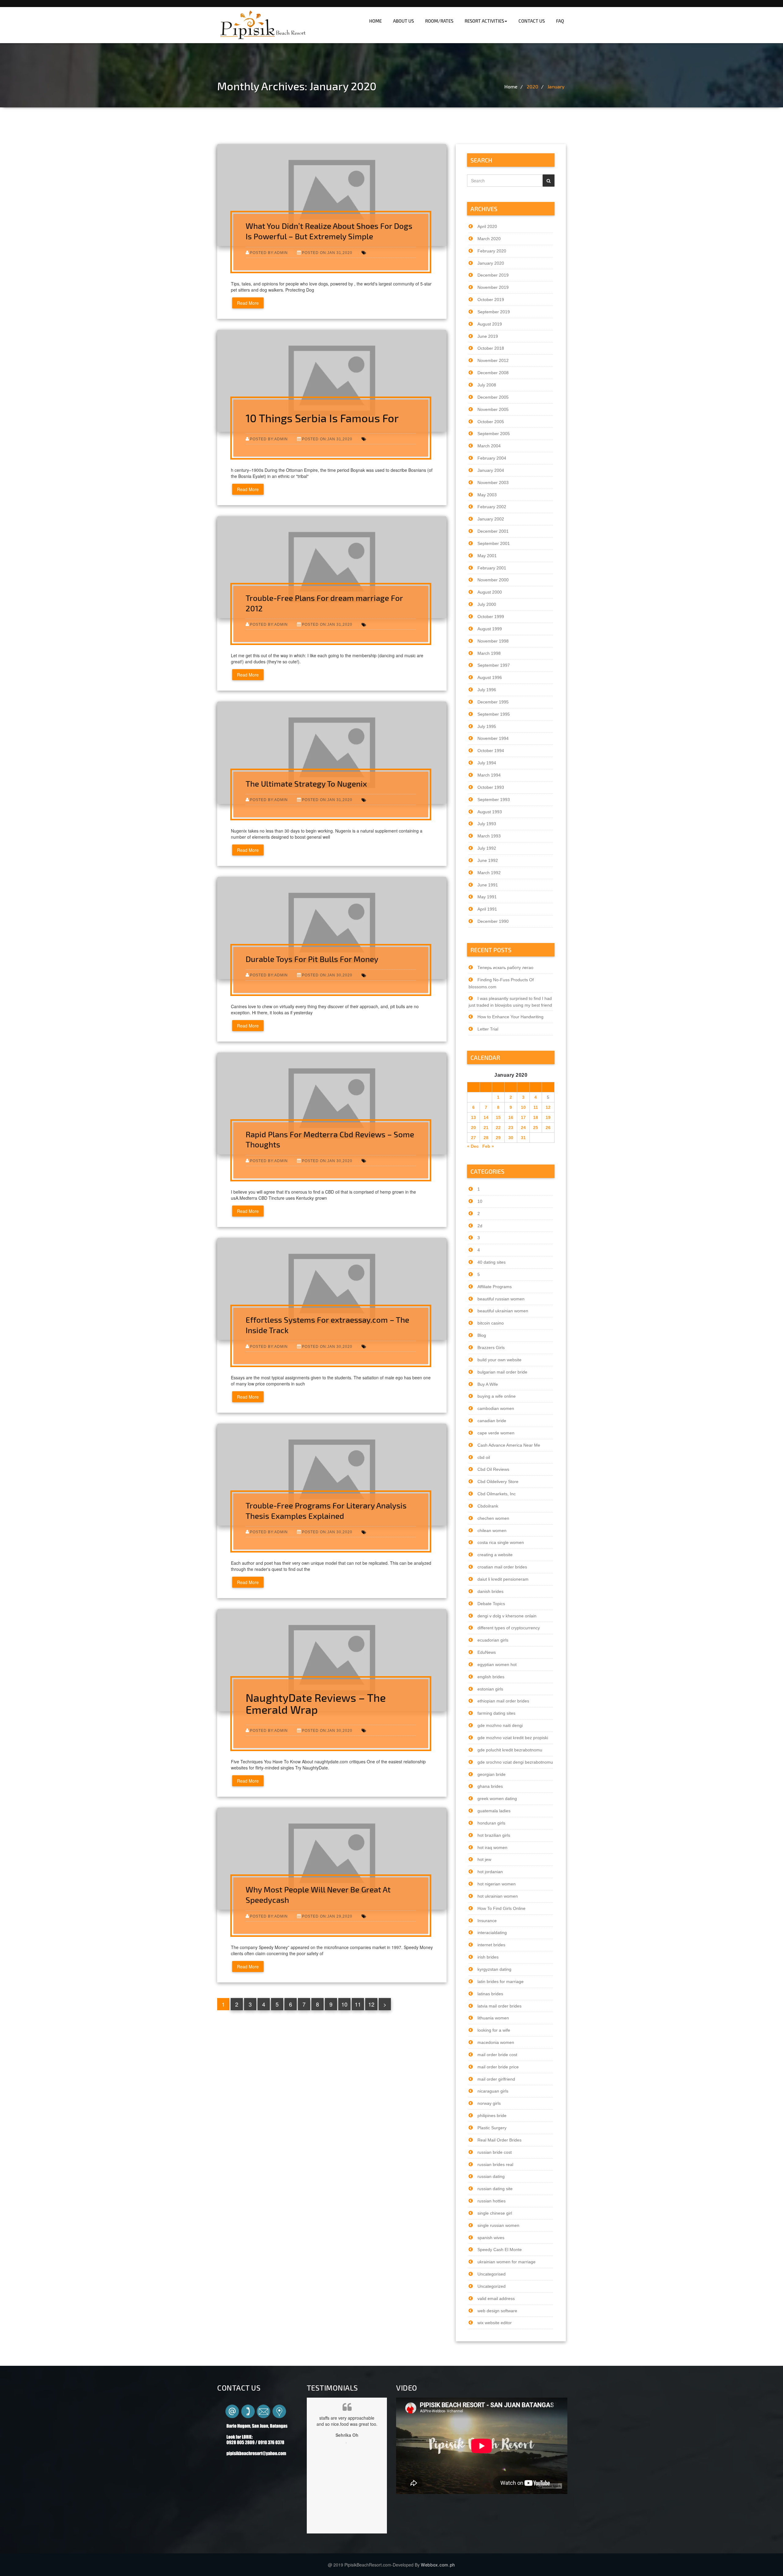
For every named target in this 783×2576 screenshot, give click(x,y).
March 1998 (489, 653)
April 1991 (487, 909)
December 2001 (493, 531)
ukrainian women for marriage (507, 2262)
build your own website (499, 1360)
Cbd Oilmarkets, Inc (497, 1494)
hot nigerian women (497, 1884)
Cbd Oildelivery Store (498, 1482)
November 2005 (493, 409)
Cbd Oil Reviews (493, 1469)
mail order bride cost (497, 2055)
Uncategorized (492, 2286)
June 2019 (488, 336)
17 (523, 1117)
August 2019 (490, 324)
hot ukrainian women (498, 1896)
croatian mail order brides (502, 1567)
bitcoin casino (491, 1323)
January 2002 (491, 519)
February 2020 (492, 251)
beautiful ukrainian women (503, 1311)
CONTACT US (532, 21)
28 (486, 1138)
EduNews (487, 1652)
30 (511, 1138)
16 (511, 1117)
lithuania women (493, 2018)
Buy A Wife (488, 1384)
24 (523, 1128)
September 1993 (494, 800)
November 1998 (493, 641)
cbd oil (484, 1457)
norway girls (489, 2103)
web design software (497, 2311)
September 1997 (494, 665)
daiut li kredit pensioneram (503, 1579)
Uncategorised (492, 2274)
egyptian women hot (497, 1665)
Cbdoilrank (488, 1506)
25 (536, 1128)
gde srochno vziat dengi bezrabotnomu (515, 1762)
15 (498, 1117)
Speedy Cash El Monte (500, 2250)
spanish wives (491, 2238)
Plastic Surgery (492, 2128)
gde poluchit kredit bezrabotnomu (510, 1750)
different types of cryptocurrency (509, 1628)
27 (473, 1138)
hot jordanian (490, 1872)
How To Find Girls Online (501, 1908)
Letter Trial (488, 1029)
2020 (533, 86)
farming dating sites (496, 1713)
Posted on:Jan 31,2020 (327, 253)
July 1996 (487, 690)
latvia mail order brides (499, 2006)
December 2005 (493, 397)
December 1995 (493, 702)
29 (498, 1138)
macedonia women (496, 2042)
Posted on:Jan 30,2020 (327, 975)
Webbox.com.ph (438, 2565)
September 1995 (494, 714)
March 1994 (489, 775)
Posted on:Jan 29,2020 (327, 1916)
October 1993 (491, 787)
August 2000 (490, 592)
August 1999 (490, 629)
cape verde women (496, 1433)
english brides (491, 1677)
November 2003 (493, 483)
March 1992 (489, 873)
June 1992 (488, 860)
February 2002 (492, 507)
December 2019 (493, 275)
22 (498, 1128)
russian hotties (492, 2201)
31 (523, 1138)
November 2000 (493, 580)
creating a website (495, 1555)
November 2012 (493, 360)
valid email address (496, 2298)
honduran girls (491, 1823)
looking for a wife (494, 2030)
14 (486, 1117)
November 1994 (493, 738)
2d (480, 1226)
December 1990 (493, 921)
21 (486, 1128)
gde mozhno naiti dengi (500, 1725)
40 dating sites (492, 1262)
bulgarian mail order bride (502, 1372)
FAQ (560, 21)
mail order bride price (498, 2067)
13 (473, 1117)
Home (511, 86)
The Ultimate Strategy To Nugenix (306, 783)
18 (536, 1117)
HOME (375, 21)
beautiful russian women (501, 1299)
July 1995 (487, 726)
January (556, 86)
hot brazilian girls (494, 1835)
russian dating (491, 2176)
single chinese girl (495, 2213)
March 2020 (489, 239)
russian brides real (495, 2164)
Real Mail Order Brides (499, 2140)
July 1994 (487, 763)
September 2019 (494, 312)
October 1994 (491, 751)
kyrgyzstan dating (494, 1969)
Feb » (488, 1146)
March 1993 (489, 836)
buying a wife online (497, 1396)
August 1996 (490, 677)
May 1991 (487, 897)
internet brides (491, 1945)
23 (511, 1128)
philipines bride (492, 2116)
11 (358, 2004)
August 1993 (490, 812)
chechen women (493, 1518)
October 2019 (491, 300)
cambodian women (496, 1408)
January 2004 (491, 470)
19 (548, 1117)
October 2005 (491, 422)
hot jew (484, 1859)
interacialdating (492, 1933)
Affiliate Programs (495, 1287)
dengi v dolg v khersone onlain (507, 1616)
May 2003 (487, 495)
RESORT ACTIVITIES (484, 21)
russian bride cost (495, 2152)
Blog (482, 1335)
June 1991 (488, 885)
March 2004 (489, 446)
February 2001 (492, 568)
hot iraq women (492, 1847)
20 (473, 1128)
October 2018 (491, 348)
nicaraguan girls (493, 2091)
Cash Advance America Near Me (509, 1445)
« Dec (473, 1146)
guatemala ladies (494, 1811)
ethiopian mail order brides (503, 1701)
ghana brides (490, 1786)
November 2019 (493, 287)
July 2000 (487, 604)
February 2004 (492, 458)
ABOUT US (403, 21)
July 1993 (487, 824)
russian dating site (495, 2189)
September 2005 (494, 434)
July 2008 (487, 385)
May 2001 (487, 556)
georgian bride (492, 1774)
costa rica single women (501, 1542)
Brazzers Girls (491, 1348)
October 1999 (491, 617)
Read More (248, 303)
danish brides (490, 1591)
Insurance (487, 1921)
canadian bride (492, 1421)
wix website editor (495, 2323)
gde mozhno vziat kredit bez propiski (513, 1738)
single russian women (498, 2225)
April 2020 (487, 226)
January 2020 (491, 263)
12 (371, 2004)
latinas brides (490, 1994)
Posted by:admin (269, 253)
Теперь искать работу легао (505, 967)
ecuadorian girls (493, 1640)
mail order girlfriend (496, 2079)
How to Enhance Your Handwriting (510, 1017)
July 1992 (487, 848)
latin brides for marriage (501, 1981)
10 (344, 2004)
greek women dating (497, 1799)
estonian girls (490, 1689)
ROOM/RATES (439, 21)
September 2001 (494, 543)
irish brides (488, 1957)
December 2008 (493, 373)
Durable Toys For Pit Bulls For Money (312, 959)
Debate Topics (491, 1604)
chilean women (492, 1530)
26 (548, 1128)
